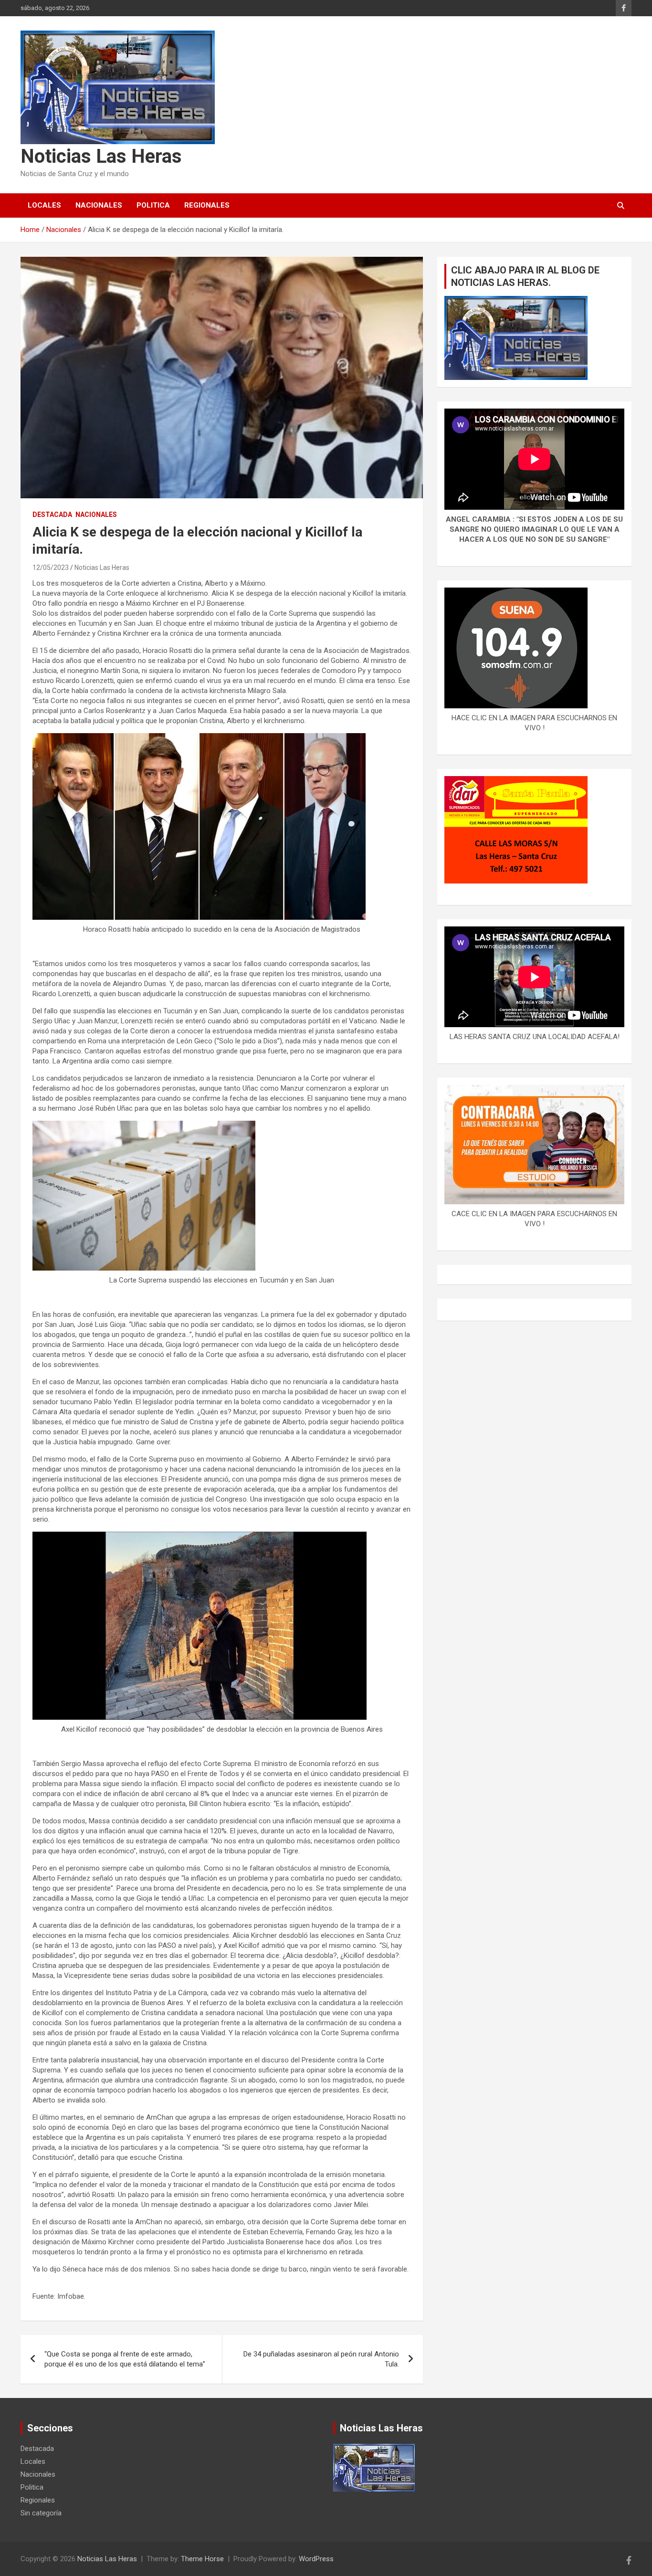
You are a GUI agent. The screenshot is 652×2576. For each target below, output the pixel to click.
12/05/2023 (51, 568)
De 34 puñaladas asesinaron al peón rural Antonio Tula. (321, 2359)
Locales (44, 205)
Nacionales (99, 205)
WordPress (316, 2559)
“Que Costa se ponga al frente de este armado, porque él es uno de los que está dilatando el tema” (125, 2359)
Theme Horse (202, 2559)
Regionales (207, 205)
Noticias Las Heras (101, 156)
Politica (153, 205)
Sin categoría (41, 2513)
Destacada (52, 515)
